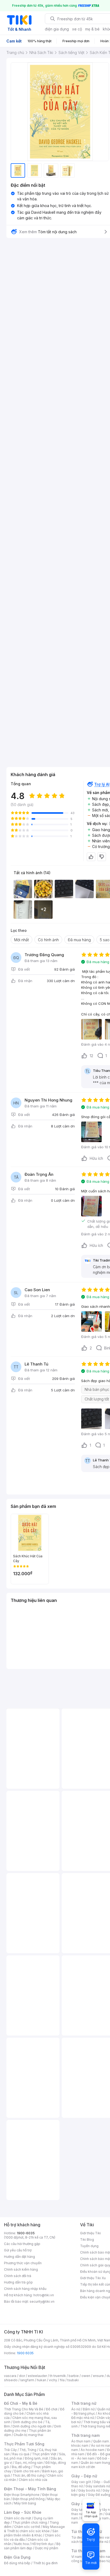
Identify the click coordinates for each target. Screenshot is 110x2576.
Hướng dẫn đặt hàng (19, 2257)
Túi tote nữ (100, 2542)
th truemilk (58, 2376)
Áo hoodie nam (93, 2450)
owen (86, 2376)
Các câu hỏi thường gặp (22, 2244)
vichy (53, 2380)
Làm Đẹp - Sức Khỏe (23, 2512)
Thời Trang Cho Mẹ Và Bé (24, 2409)
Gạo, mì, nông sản (29, 2463)
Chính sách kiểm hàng (21, 2269)
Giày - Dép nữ (84, 2476)
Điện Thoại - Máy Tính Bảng (30, 2489)
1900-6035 (26, 2233)
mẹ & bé (92, 29)
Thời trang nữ (84, 2403)
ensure (98, 2376)
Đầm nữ (89, 2409)
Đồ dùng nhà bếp (17, 2563)
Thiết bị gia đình (45, 2563)
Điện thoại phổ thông (29, 2499)
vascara (10, 2376)
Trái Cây (10, 2450)
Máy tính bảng (25, 2503)
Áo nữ (76, 2409)
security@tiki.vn (42, 2301)
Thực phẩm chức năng (30, 2522)
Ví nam (76, 2557)
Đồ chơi (52, 2409)
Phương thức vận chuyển (23, 2263)
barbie (74, 2376)
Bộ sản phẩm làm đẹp (32, 2546)
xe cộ (77, 29)
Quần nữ (104, 2409)
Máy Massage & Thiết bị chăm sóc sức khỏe (34, 2529)
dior (22, 2376)
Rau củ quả (21, 2454)
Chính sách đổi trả (18, 2276)
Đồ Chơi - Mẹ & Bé (21, 2403)
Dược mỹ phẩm (47, 2548)
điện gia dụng (57, 29)
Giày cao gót (81, 2482)
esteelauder (37, 2376)
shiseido (11, 2380)
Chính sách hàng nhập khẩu (25, 2289)
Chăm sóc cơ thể (27, 2527)
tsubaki (73, 2380)
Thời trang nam (85, 2435)
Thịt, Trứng (28, 2450)
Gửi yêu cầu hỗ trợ (18, 2250)
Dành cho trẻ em (27, 2471)
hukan (42, 2380)
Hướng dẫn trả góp (18, 2282)
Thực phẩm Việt (44, 2454)
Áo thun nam (81, 2441)
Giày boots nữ (89, 2490)
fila (62, 2380)
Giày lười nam (82, 2510)
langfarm (27, 2380)
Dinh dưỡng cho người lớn (32, 2426)
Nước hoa (21, 2544)
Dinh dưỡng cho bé (28, 2422)
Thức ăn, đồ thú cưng (29, 2475)
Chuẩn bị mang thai (28, 2435)
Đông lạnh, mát (36, 2458)
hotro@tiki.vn (44, 2295)
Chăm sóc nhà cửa (33, 2480)
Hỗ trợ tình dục (43, 2544)
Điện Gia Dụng (17, 2557)
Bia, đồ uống (21, 2467)
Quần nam (101, 2441)
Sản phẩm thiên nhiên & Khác (31, 2533)
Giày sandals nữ (98, 2486)
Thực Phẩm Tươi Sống (24, 2444)
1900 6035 (25, 2353)
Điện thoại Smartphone (22, 2495)
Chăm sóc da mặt (18, 2518)
